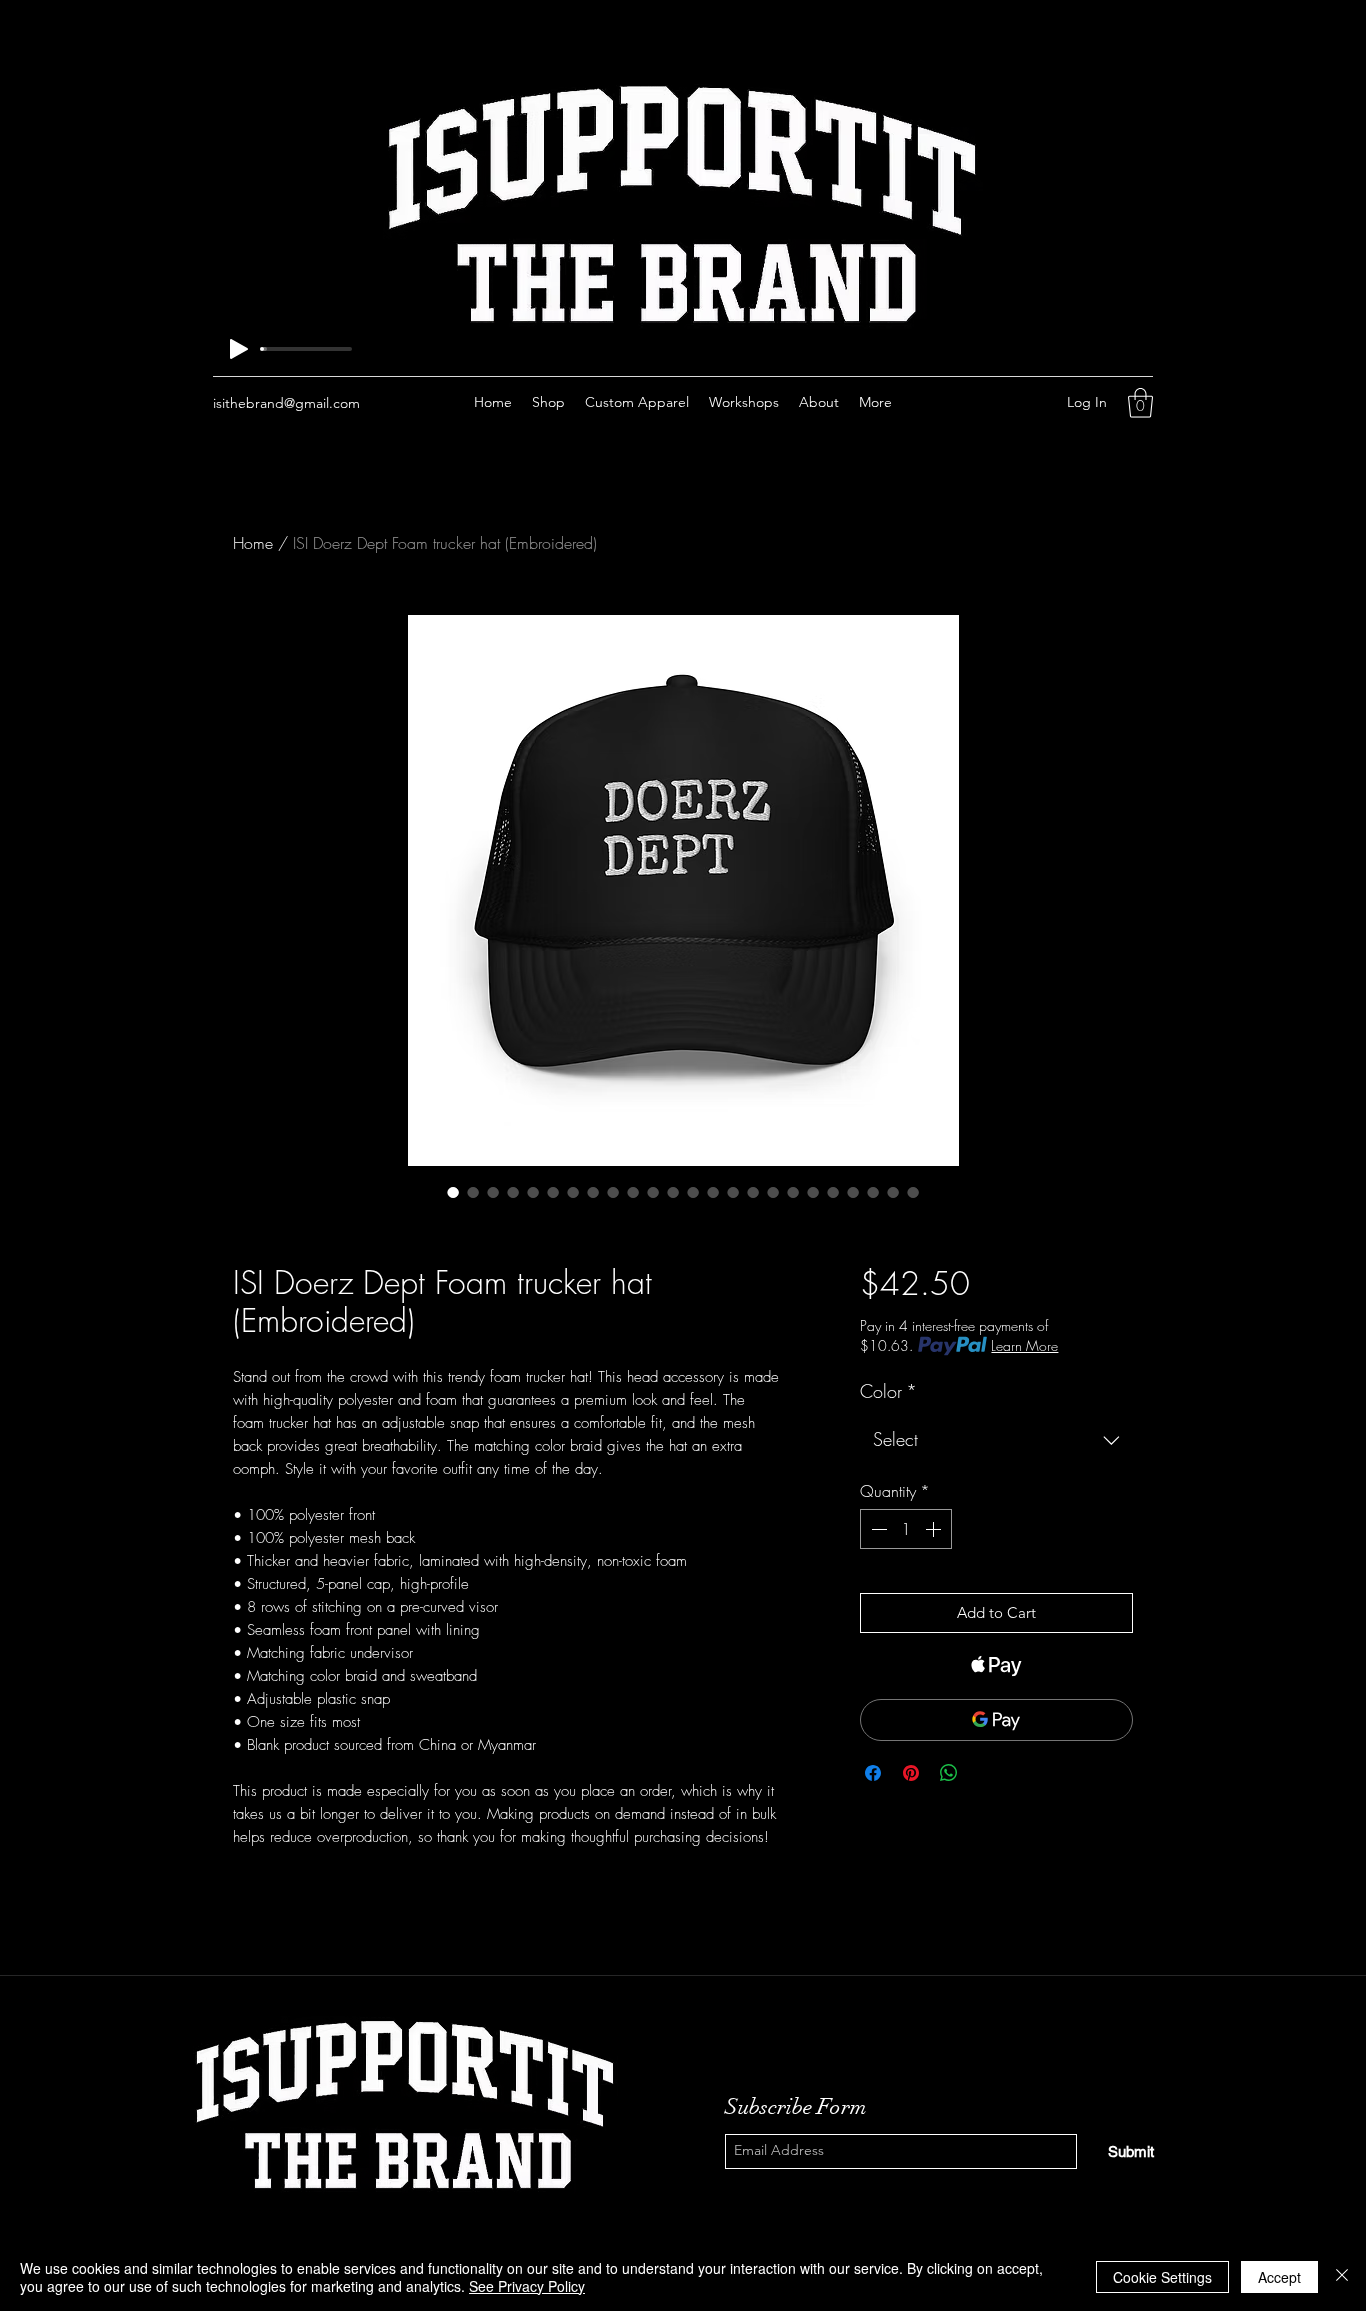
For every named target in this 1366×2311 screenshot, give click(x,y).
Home (253, 543)
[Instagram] (994, 403)
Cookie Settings (1162, 2277)
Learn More (1024, 1345)
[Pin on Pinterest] (911, 1773)
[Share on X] (987, 1773)
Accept (1279, 2277)
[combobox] (996, 1440)
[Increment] (935, 1529)
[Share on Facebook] (873, 1773)
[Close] (1342, 2277)
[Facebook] (964, 403)
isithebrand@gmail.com (286, 403)
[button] (1140, 403)
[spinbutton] (906, 1529)
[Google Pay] (996, 1720)
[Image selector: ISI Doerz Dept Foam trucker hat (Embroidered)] (453, 1192)
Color (888, 1391)
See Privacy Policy (527, 2286)
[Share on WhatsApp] (949, 1773)
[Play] (239, 349)
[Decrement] (877, 1529)
